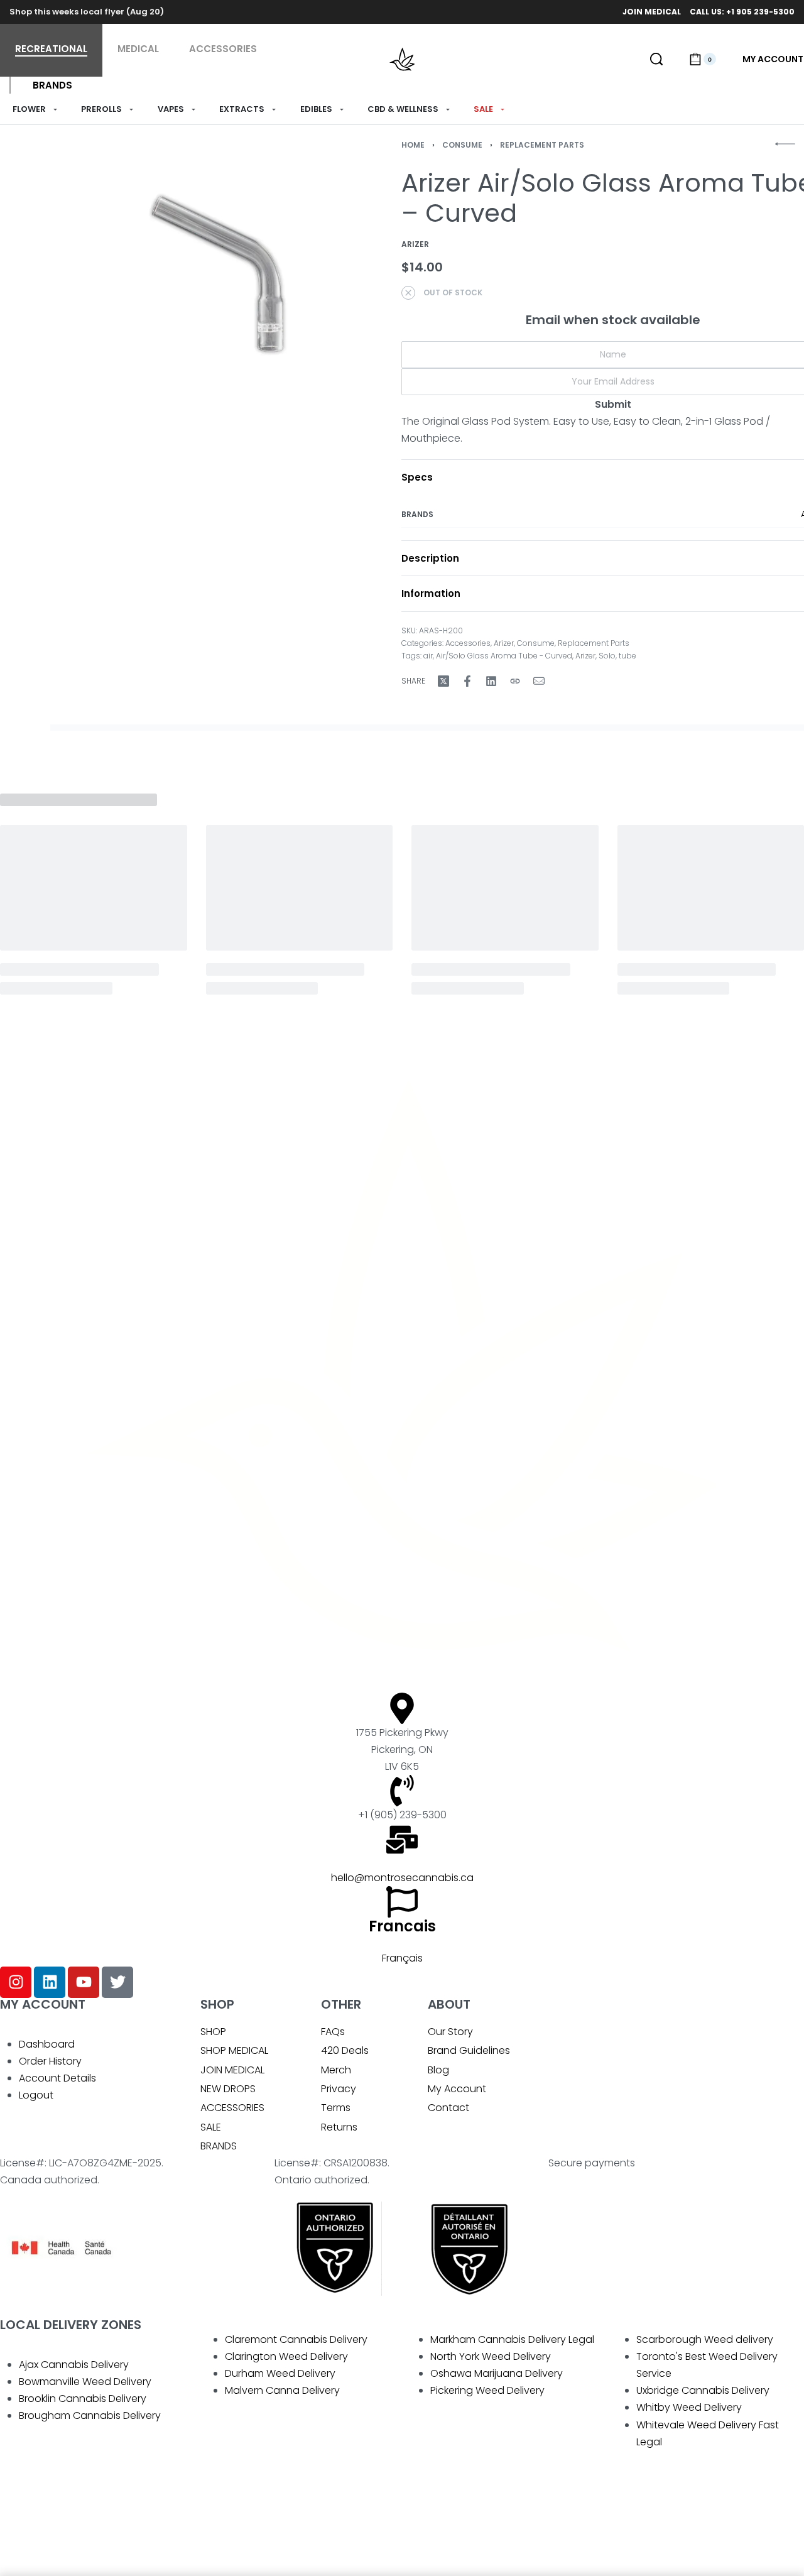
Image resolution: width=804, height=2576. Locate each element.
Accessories (468, 643)
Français (402, 1958)
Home (413, 145)
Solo (607, 656)
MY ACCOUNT (43, 2004)
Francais (402, 1926)
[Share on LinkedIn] (491, 681)
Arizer (504, 643)
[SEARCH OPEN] (656, 59)
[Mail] (539, 681)
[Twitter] (117, 1982)
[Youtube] (84, 1982)
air (428, 656)
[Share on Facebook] (467, 681)
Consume (462, 145)
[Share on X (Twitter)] (443, 681)
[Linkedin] (50, 1982)
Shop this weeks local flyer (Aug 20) (87, 12)
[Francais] (402, 1902)
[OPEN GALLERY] (223, 274)
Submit (613, 404)
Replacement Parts (542, 145)
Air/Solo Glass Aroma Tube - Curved (504, 656)
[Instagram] (16, 1982)
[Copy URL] (515, 681)
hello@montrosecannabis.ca (402, 1878)
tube (627, 656)
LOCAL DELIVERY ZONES (71, 2325)
